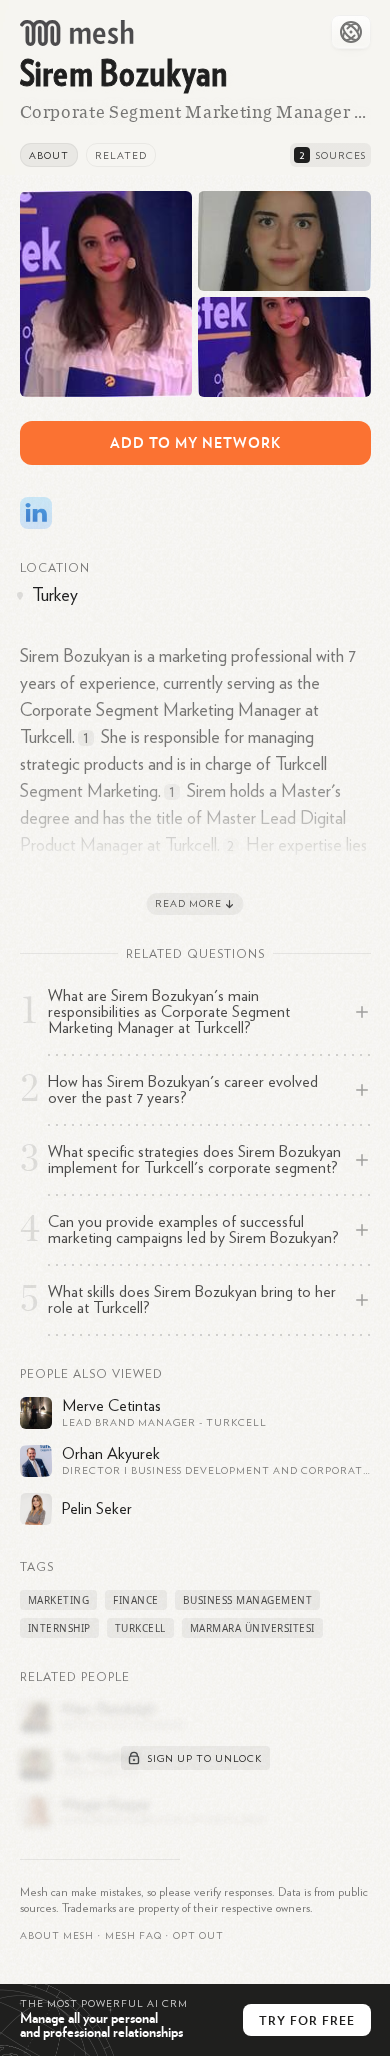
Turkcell (140, 1628)
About (49, 156)
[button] (133, 1936)
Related (121, 156)
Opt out (198, 1936)
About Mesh (57, 1936)
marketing (59, 1600)
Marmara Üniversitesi (252, 1628)
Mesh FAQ (133, 1936)
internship (59, 1628)
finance (136, 1600)
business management (248, 1600)
